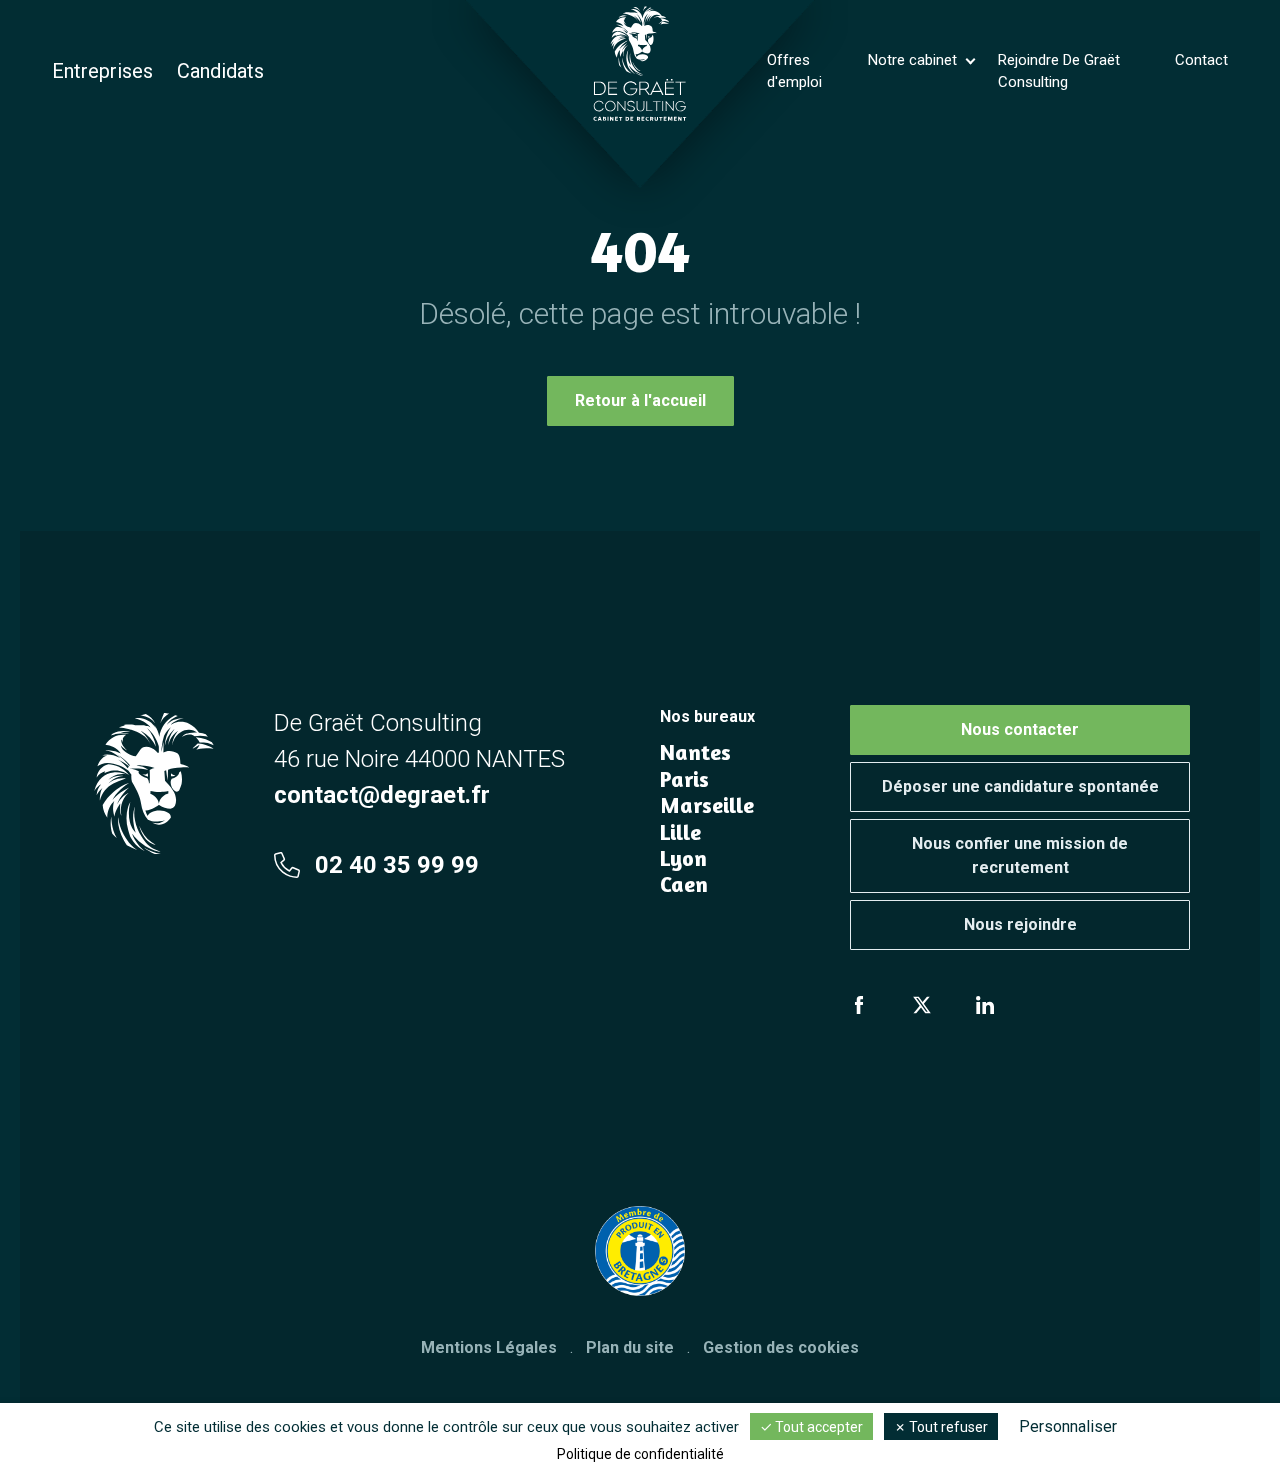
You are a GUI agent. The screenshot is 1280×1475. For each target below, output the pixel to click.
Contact (1201, 60)
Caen (684, 884)
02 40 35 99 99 (397, 865)
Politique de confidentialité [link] (640, 1454)
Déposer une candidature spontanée (1020, 786)
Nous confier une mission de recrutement (1020, 855)
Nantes (695, 752)
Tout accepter (817, 1427)
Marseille (707, 805)
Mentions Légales (489, 1347)
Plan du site (630, 1347)
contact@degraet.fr (382, 795)
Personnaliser (1068, 1426)
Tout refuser (947, 1427)
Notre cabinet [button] (914, 60)
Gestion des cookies (781, 1347)
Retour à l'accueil (640, 400)
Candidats (220, 71)
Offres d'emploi (794, 71)
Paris (684, 779)
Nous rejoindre (1020, 924)
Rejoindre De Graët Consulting (1059, 71)
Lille (680, 832)
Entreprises (102, 71)
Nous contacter (1020, 729)
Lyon (683, 858)
